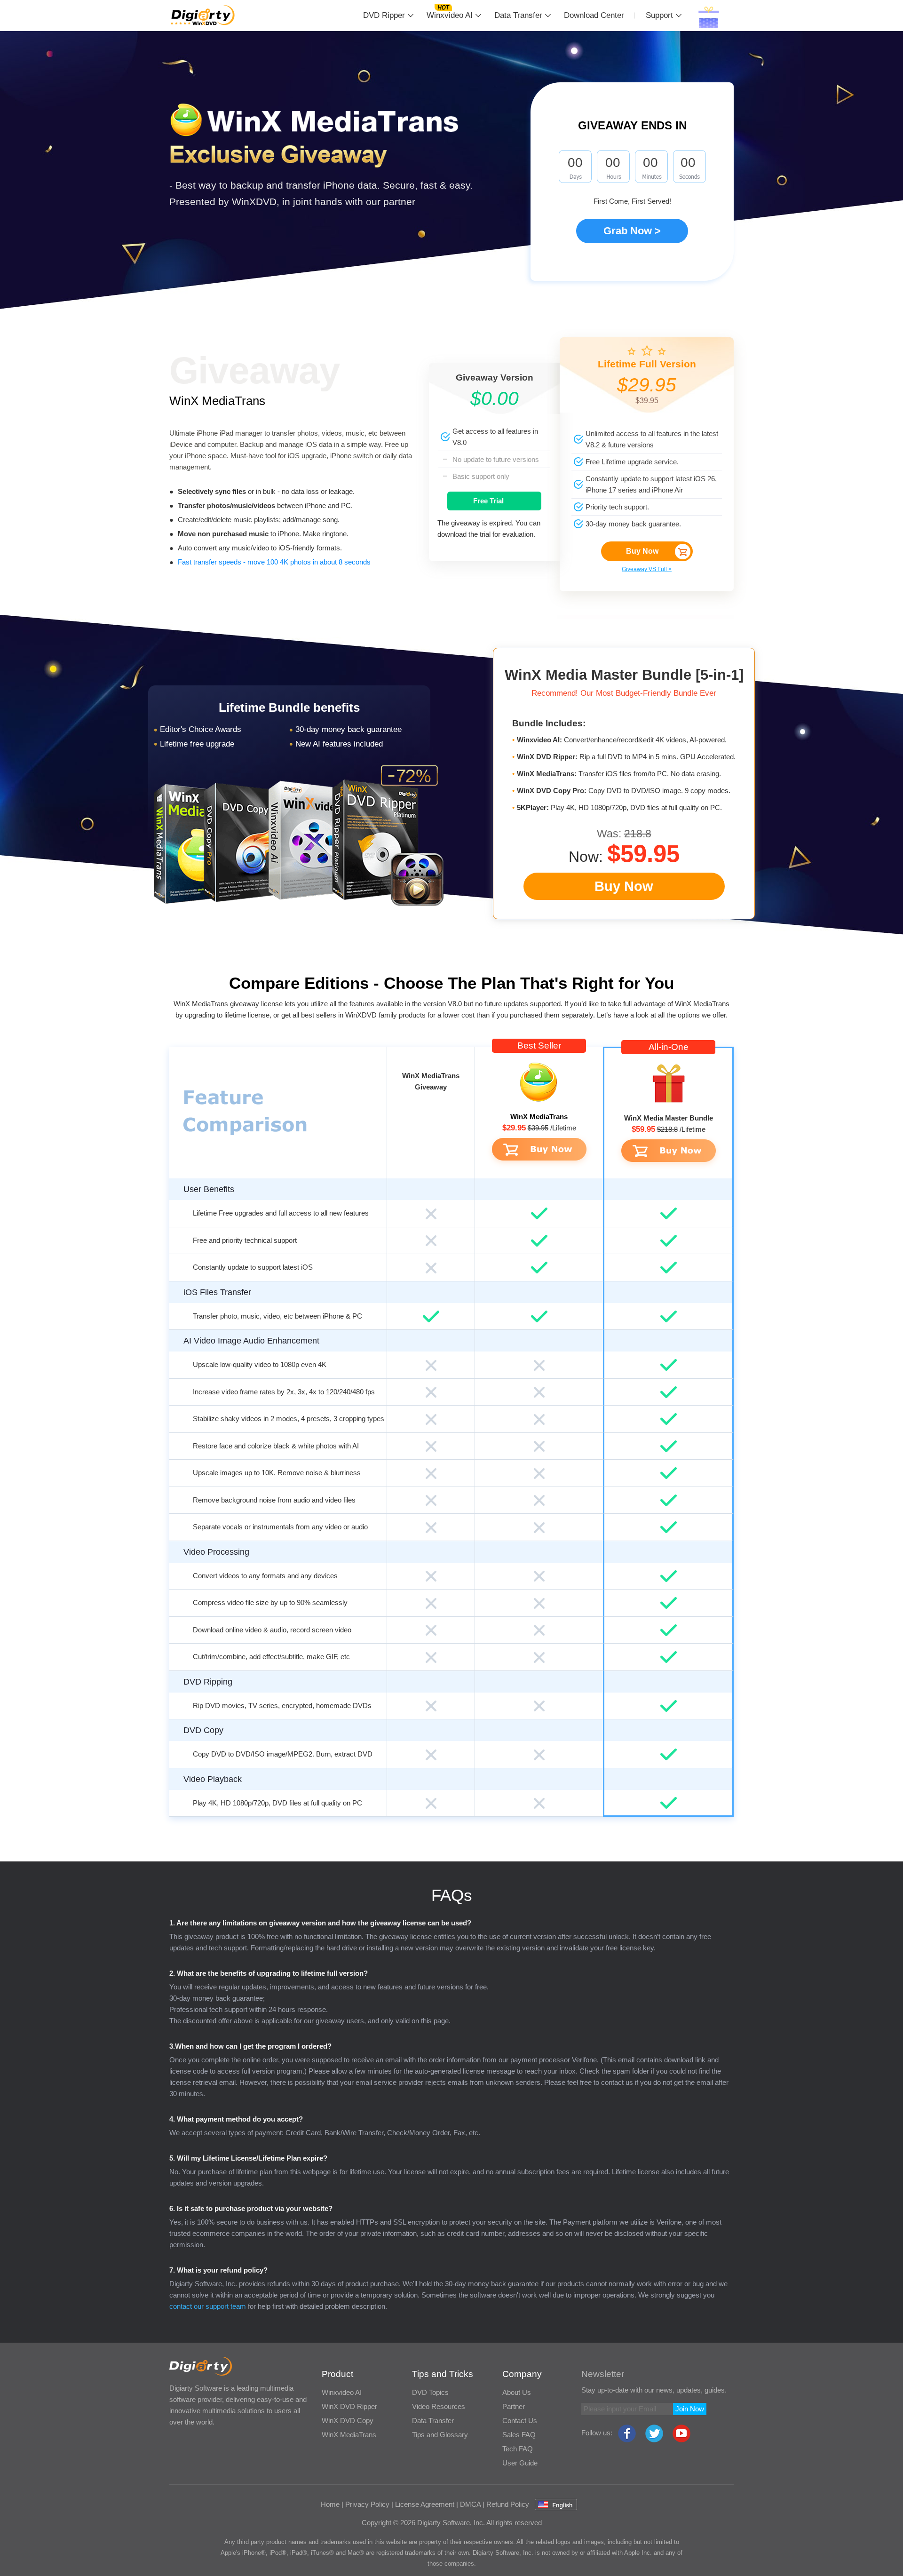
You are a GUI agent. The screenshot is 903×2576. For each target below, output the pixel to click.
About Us (517, 2392)
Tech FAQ (518, 2449)
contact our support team (208, 2306)
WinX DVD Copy (348, 2421)
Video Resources (439, 2406)
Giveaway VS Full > (647, 569)
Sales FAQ (519, 2435)
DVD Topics (430, 2392)
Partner (514, 2406)
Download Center (594, 15)
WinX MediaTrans (217, 401)
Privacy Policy (367, 2504)
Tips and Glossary (440, 2435)
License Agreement (425, 2504)
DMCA (470, 2504)
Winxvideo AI (450, 15)
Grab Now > (632, 231)
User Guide (520, 2463)
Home (330, 2504)
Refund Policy (508, 2504)
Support (659, 15)
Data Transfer (518, 15)
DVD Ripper (384, 15)
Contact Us (520, 2421)
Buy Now (642, 551)
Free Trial (488, 501)
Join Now (690, 2409)
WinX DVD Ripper (349, 2406)
